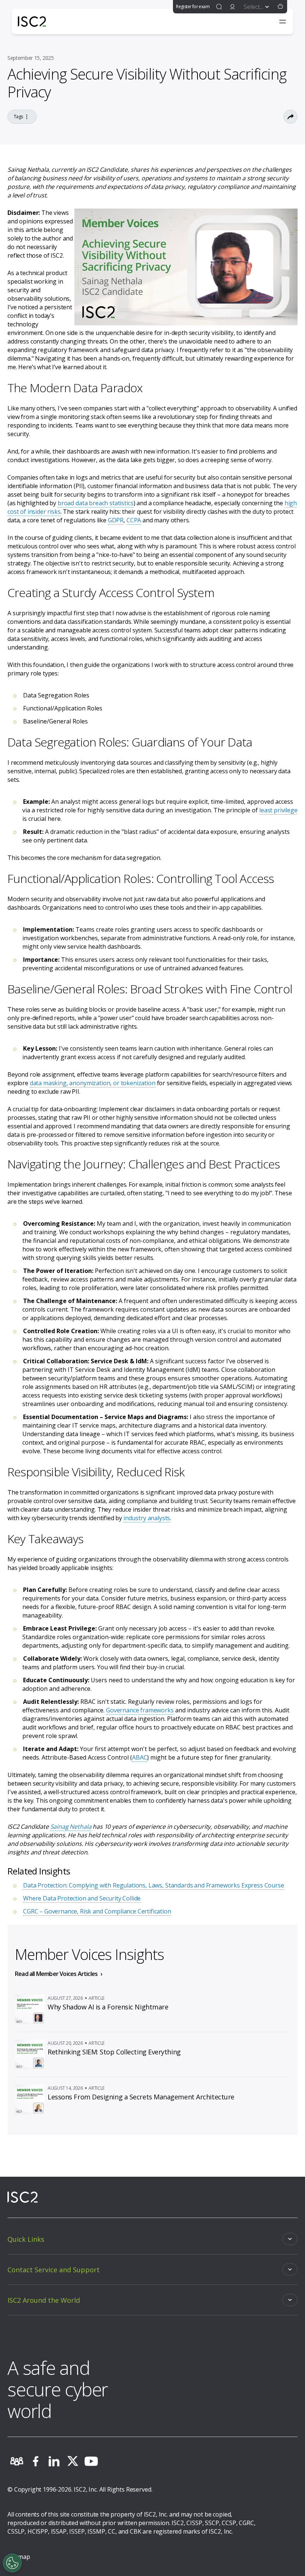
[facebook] (35, 2461)
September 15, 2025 (31, 58)
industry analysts (147, 1518)
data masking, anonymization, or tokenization (93, 1083)
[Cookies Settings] (12, 2563)
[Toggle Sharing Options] (290, 117)
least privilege (278, 810)
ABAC (139, 1757)
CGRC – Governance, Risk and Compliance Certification (97, 1911)
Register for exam (193, 7)
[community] (17, 2461)
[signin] (232, 7)
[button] (280, 7)
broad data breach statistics (96, 503)
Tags (18, 117)
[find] (219, 7)
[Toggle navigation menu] (283, 22)
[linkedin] (54, 2461)
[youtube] (91, 2461)
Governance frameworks (140, 1710)
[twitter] (73, 2461)
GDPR (116, 520)
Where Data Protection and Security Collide (82, 1898)
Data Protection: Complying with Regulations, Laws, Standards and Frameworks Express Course (154, 1885)
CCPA (134, 520)
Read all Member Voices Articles (56, 1974)
